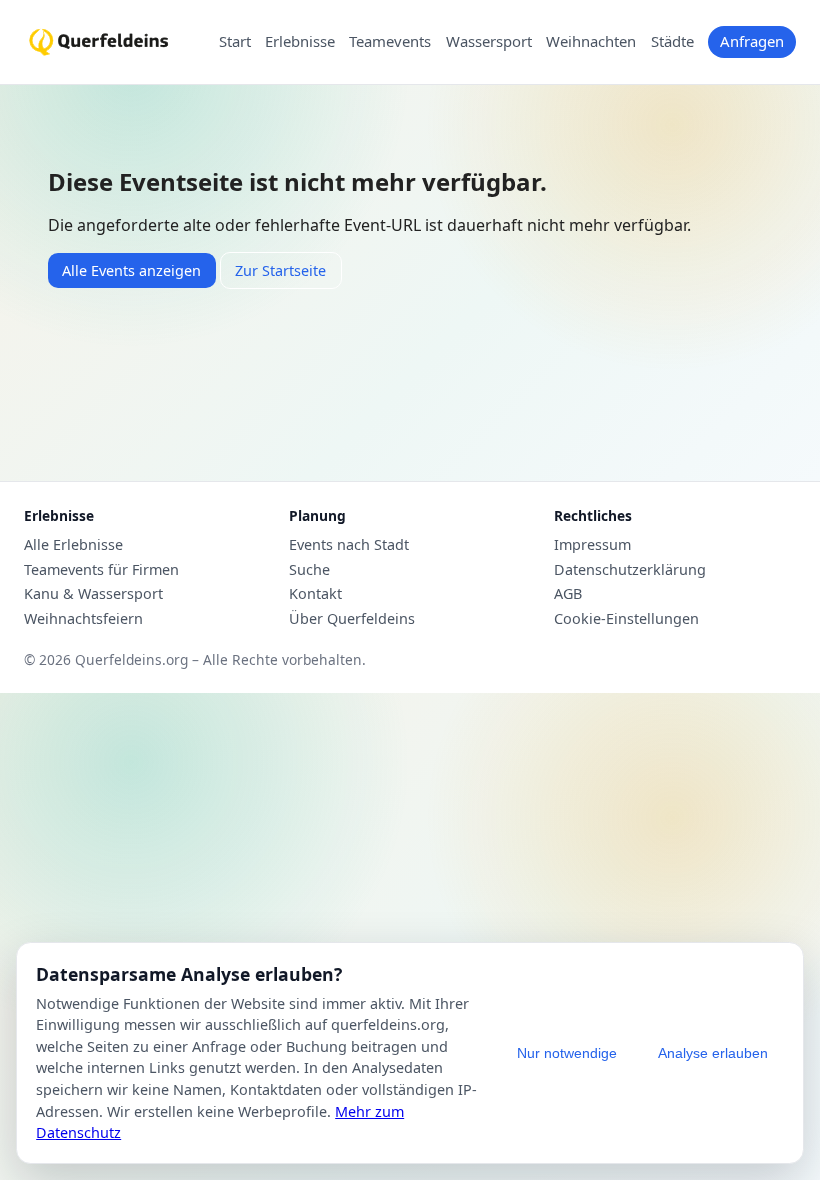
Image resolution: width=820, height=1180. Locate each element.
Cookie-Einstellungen (626, 619)
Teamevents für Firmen (101, 570)
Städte (672, 42)
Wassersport (489, 42)
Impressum (592, 545)
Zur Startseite (280, 270)
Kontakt (315, 594)
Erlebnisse (300, 42)
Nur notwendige (567, 1053)
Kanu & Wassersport (93, 594)
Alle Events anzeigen (131, 270)
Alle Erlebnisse (73, 545)
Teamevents (390, 42)
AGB (568, 594)
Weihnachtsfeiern (83, 619)
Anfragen (752, 41)
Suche (309, 570)
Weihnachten (591, 42)
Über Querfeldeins (352, 619)
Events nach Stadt (349, 545)
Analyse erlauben (713, 1053)
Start (235, 42)
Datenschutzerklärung (630, 570)
